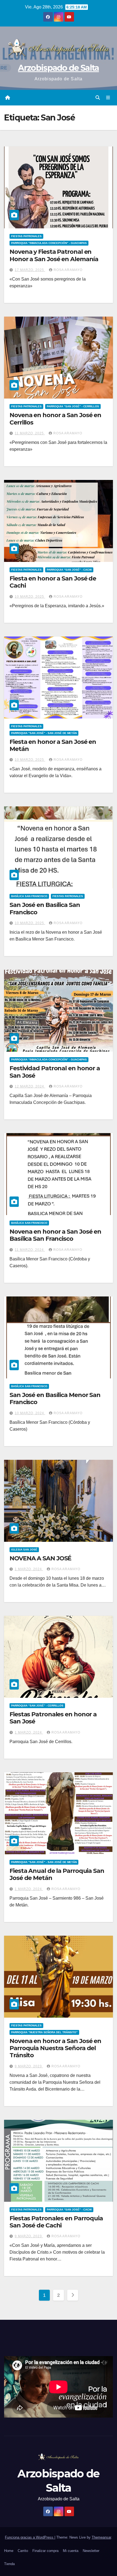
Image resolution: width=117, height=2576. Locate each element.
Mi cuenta (71, 2551)
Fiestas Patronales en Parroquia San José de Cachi (56, 2222)
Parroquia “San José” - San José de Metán (44, 733)
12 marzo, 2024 (30, 1086)
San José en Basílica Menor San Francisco (55, 1398)
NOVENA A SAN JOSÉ (40, 1558)
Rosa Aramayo (68, 270)
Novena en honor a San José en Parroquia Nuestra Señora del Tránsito (55, 2048)
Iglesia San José (24, 1550)
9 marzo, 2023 (29, 2066)
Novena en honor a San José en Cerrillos (55, 419)
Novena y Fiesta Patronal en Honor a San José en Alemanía (54, 255)
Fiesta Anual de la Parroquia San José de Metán (57, 1874)
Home (9, 2551)
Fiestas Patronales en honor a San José (53, 1718)
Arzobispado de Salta (58, 68)
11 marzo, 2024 (30, 1250)
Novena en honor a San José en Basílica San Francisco (55, 1235)
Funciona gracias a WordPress (30, 2537)
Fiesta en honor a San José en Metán (53, 745)
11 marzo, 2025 (30, 433)
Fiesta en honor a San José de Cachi (53, 582)
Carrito (23, 2551)
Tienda (9, 2564)
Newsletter (91, 2551)
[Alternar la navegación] (108, 98)
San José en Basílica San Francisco (45, 908)
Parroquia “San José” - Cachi (69, 570)
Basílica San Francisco (29, 896)
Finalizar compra (45, 2551)
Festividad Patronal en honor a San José (55, 1072)
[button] (98, 98)
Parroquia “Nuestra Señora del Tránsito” (44, 2032)
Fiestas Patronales (26, 236)
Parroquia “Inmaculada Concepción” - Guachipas (49, 243)
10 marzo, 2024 (30, 1413)
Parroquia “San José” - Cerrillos (73, 406)
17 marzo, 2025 (30, 270)
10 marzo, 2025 (30, 597)
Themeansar (101, 2537)
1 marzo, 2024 (29, 1569)
